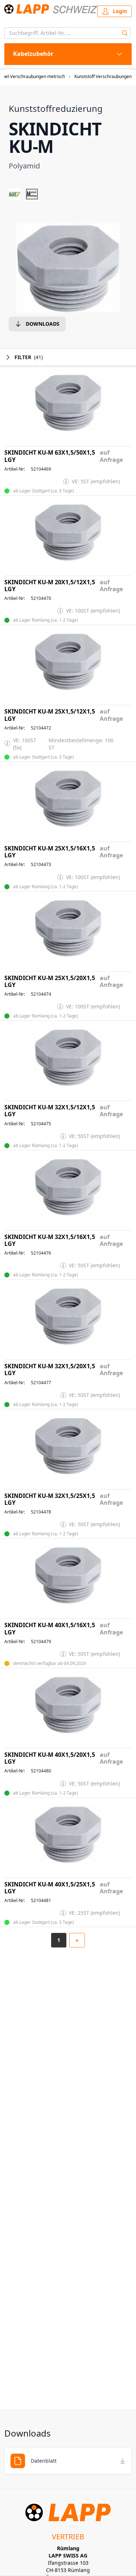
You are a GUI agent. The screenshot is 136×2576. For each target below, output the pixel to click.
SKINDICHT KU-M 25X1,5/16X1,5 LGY (50, 852)
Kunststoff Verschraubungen (103, 77)
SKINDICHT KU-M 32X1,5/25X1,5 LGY (50, 1499)
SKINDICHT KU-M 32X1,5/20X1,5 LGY (50, 1370)
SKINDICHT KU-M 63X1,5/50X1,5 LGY (50, 456)
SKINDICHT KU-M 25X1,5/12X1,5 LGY (50, 715)
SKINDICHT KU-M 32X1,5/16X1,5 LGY (50, 1240)
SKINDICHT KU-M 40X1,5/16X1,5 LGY (50, 1629)
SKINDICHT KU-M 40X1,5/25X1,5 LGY (50, 1888)
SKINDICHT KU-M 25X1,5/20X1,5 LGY (50, 982)
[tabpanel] (68, 268)
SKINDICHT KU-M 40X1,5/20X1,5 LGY (50, 1758)
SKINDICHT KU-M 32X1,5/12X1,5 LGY (50, 1111)
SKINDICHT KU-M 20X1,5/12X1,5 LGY (50, 586)
